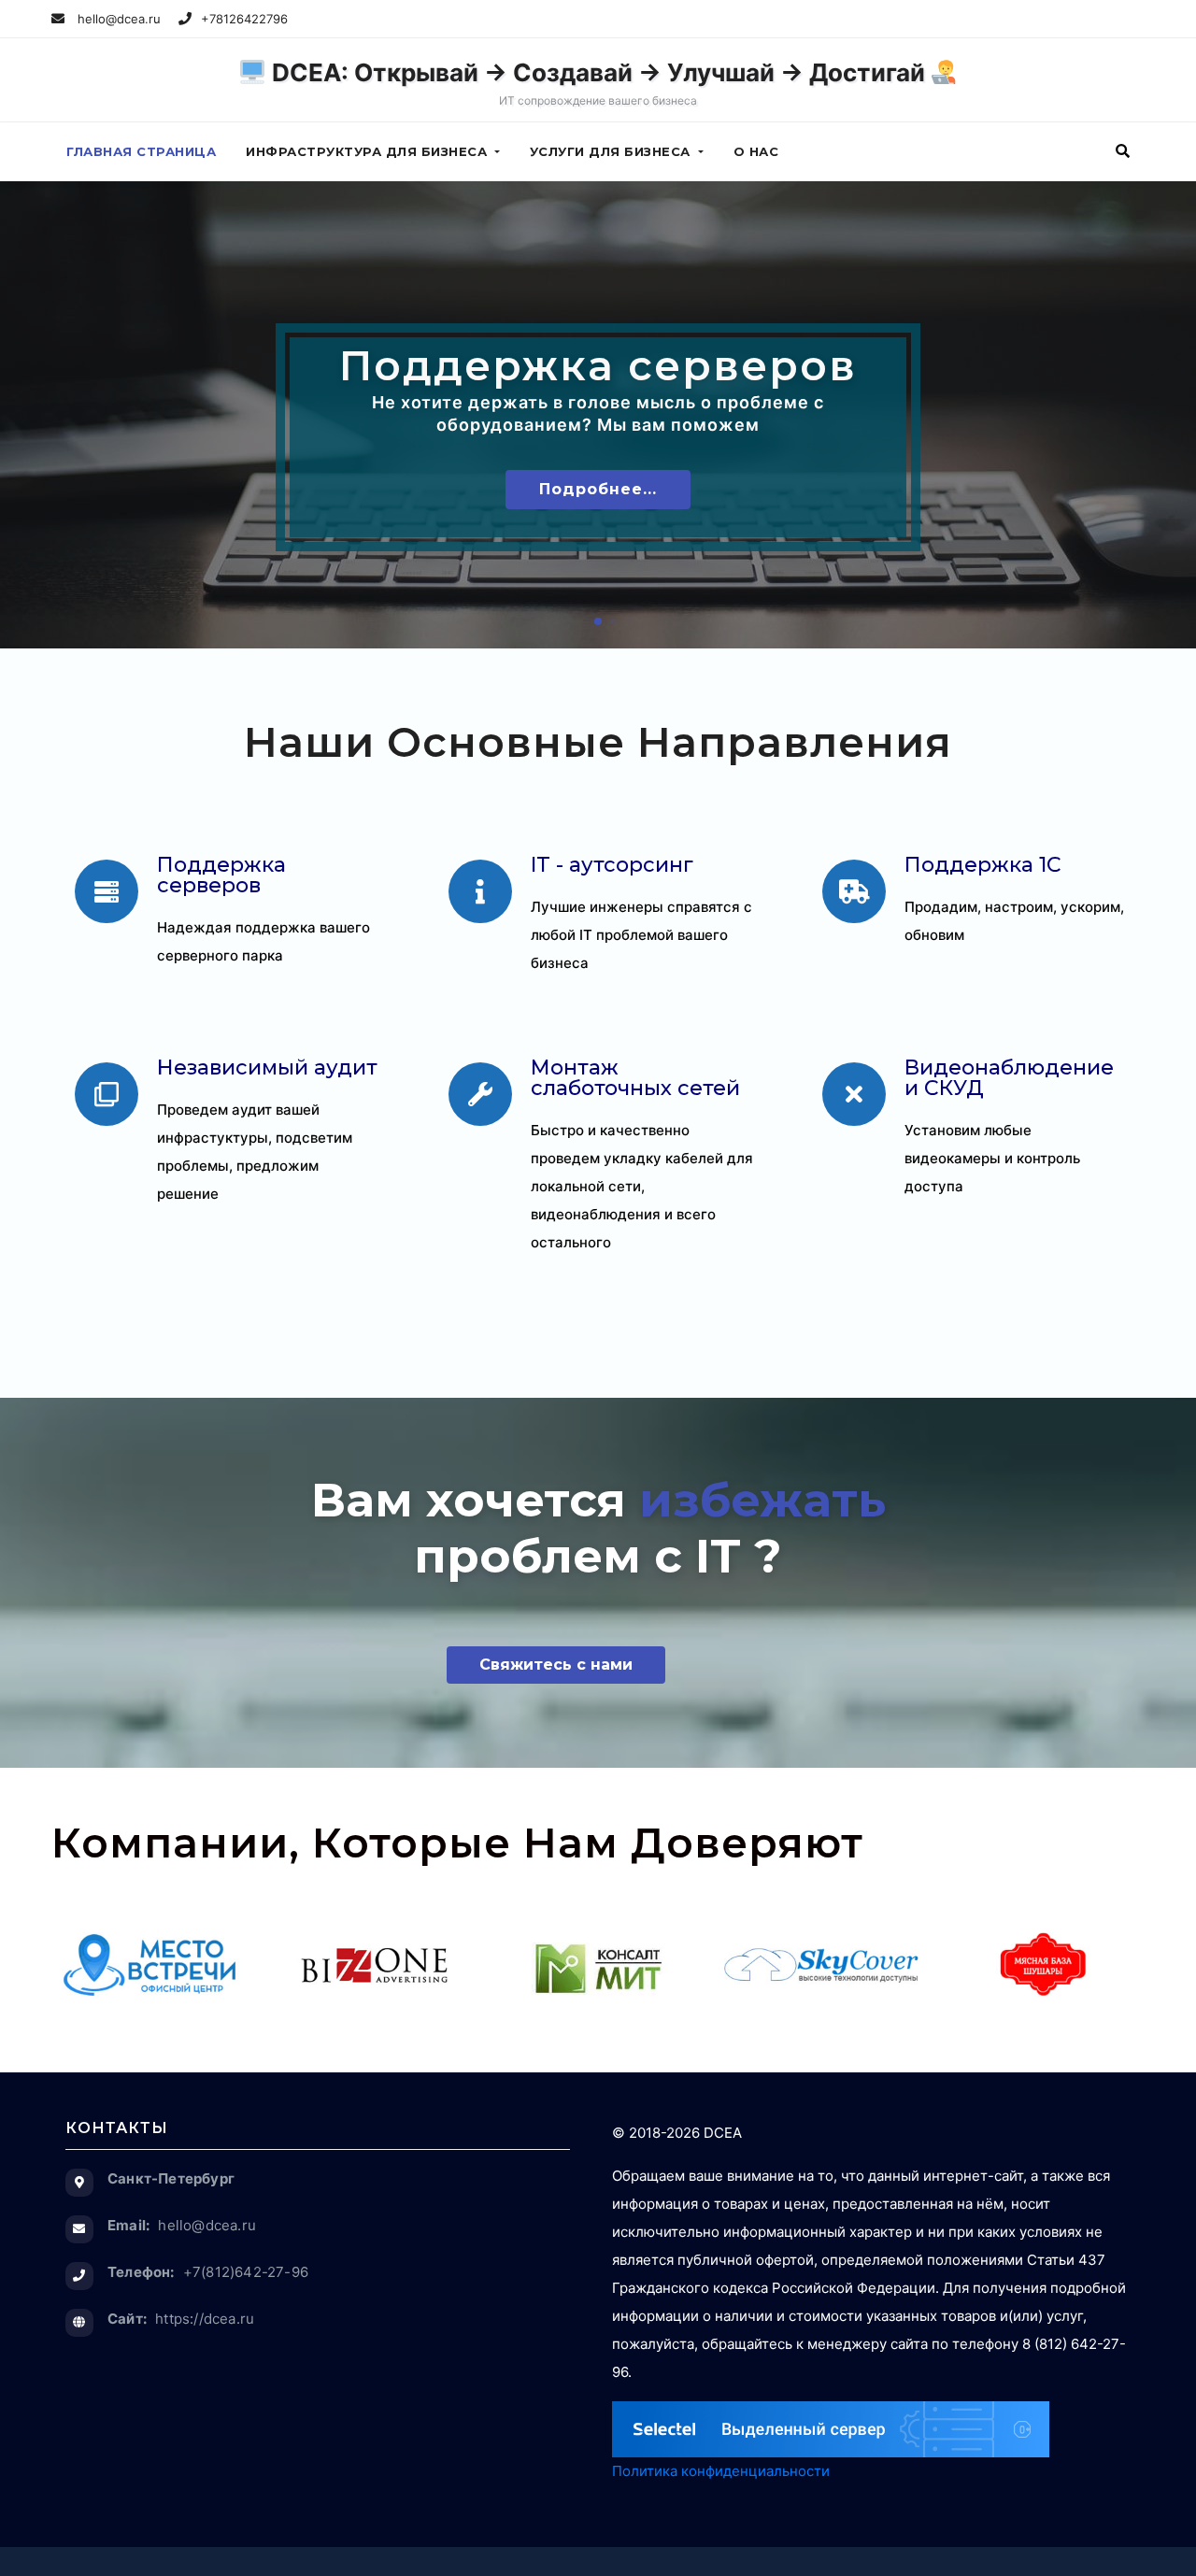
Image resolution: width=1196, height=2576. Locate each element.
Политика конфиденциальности (721, 2471)
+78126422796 (244, 19)
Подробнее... (598, 489)
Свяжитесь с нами (556, 1665)
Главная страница (141, 151)
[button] (1123, 151)
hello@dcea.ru (117, 19)
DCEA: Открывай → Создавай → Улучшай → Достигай (598, 83)
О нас (756, 151)
